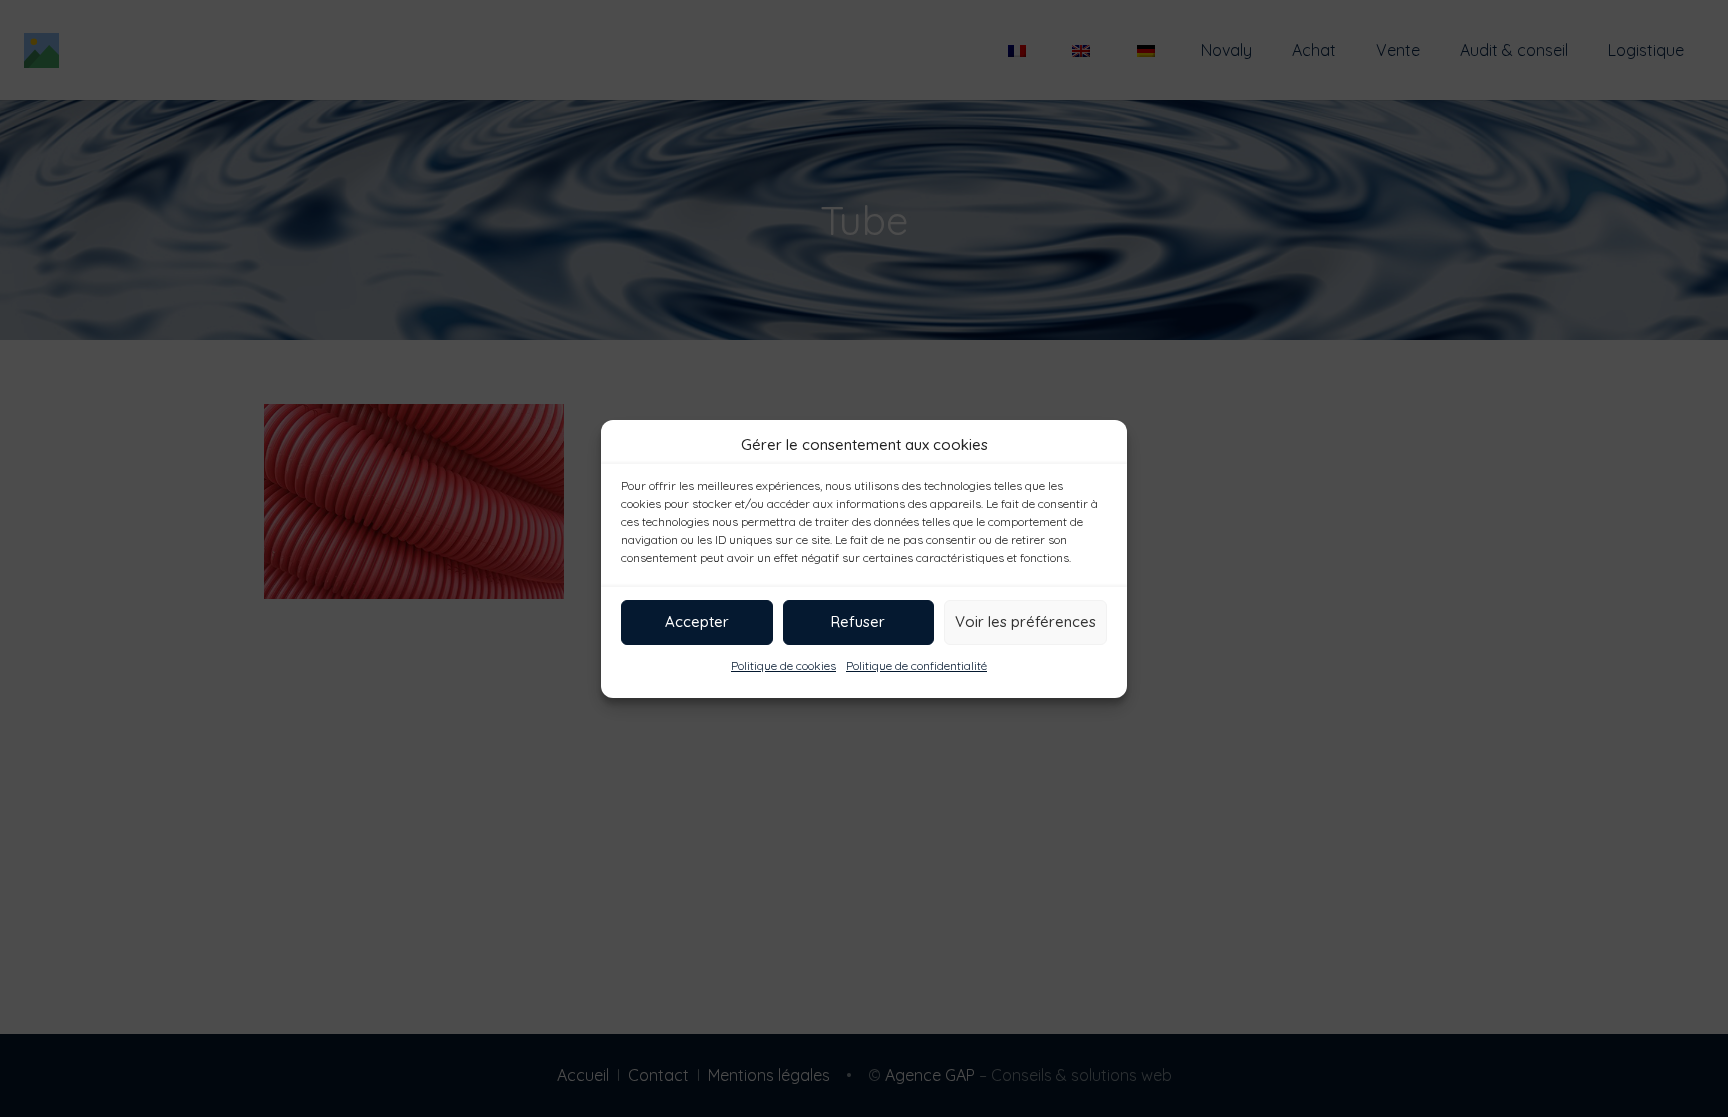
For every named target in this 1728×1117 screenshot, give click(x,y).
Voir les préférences (1025, 621)
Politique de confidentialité (916, 665)
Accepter (697, 621)
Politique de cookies (783, 665)
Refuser (858, 621)
